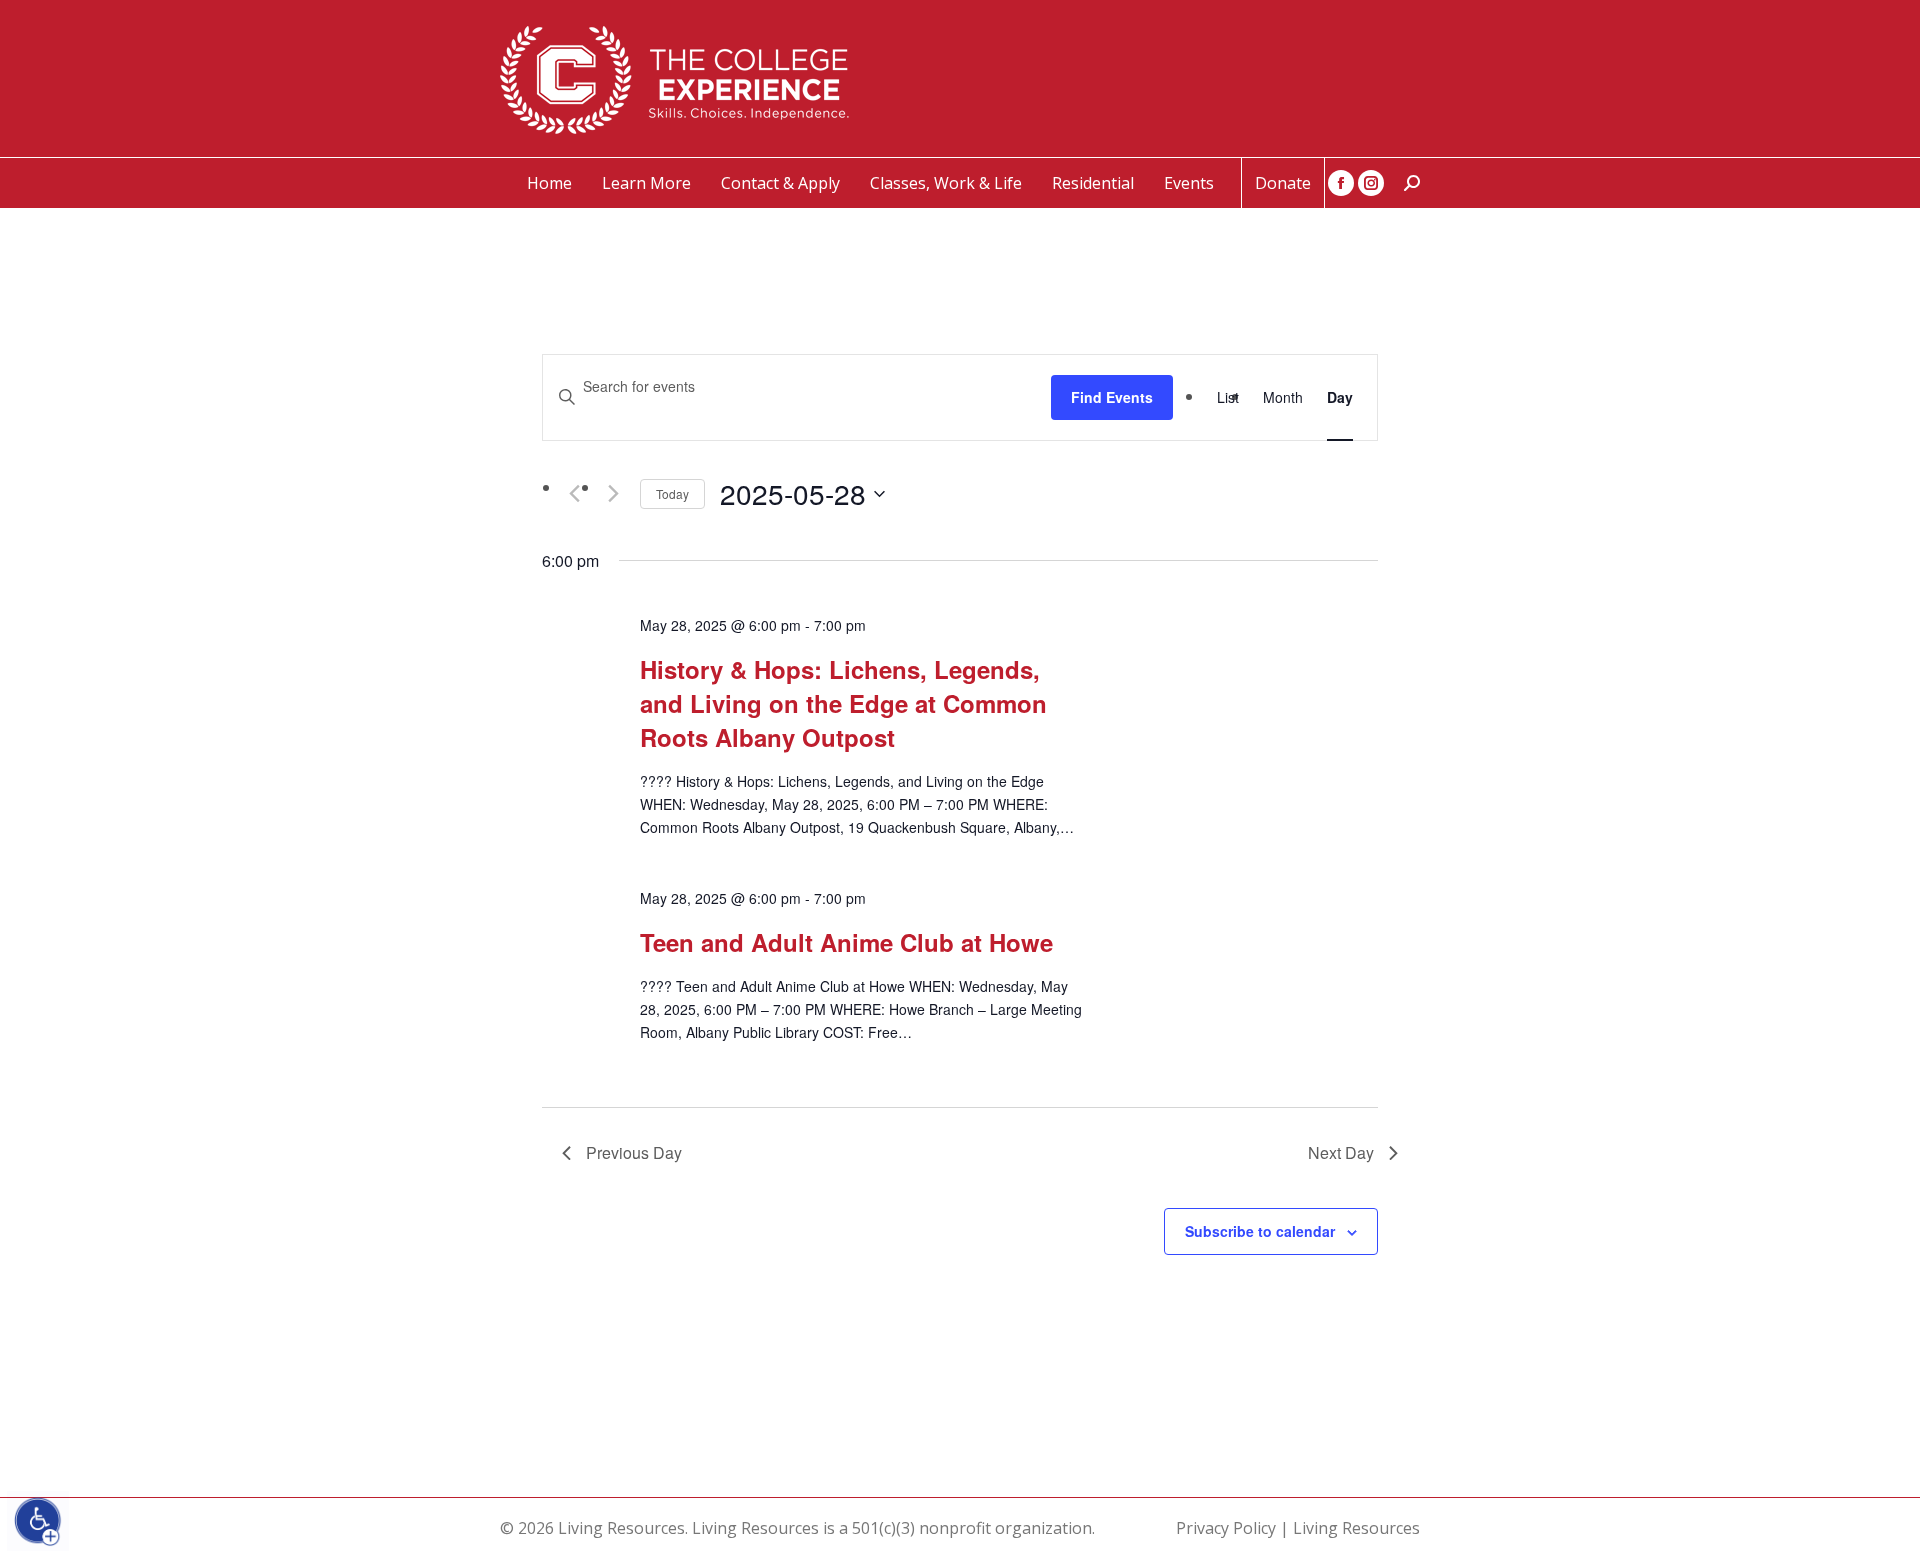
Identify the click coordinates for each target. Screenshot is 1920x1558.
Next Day (1341, 1152)
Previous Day (634, 1152)
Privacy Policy (1226, 1528)
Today (672, 493)
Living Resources (1356, 1528)
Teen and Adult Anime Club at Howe (846, 942)
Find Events (1112, 397)
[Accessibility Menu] (38, 1521)
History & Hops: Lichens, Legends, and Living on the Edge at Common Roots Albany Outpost (843, 703)
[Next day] (613, 494)
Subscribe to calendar (1260, 1231)
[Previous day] (574, 494)
